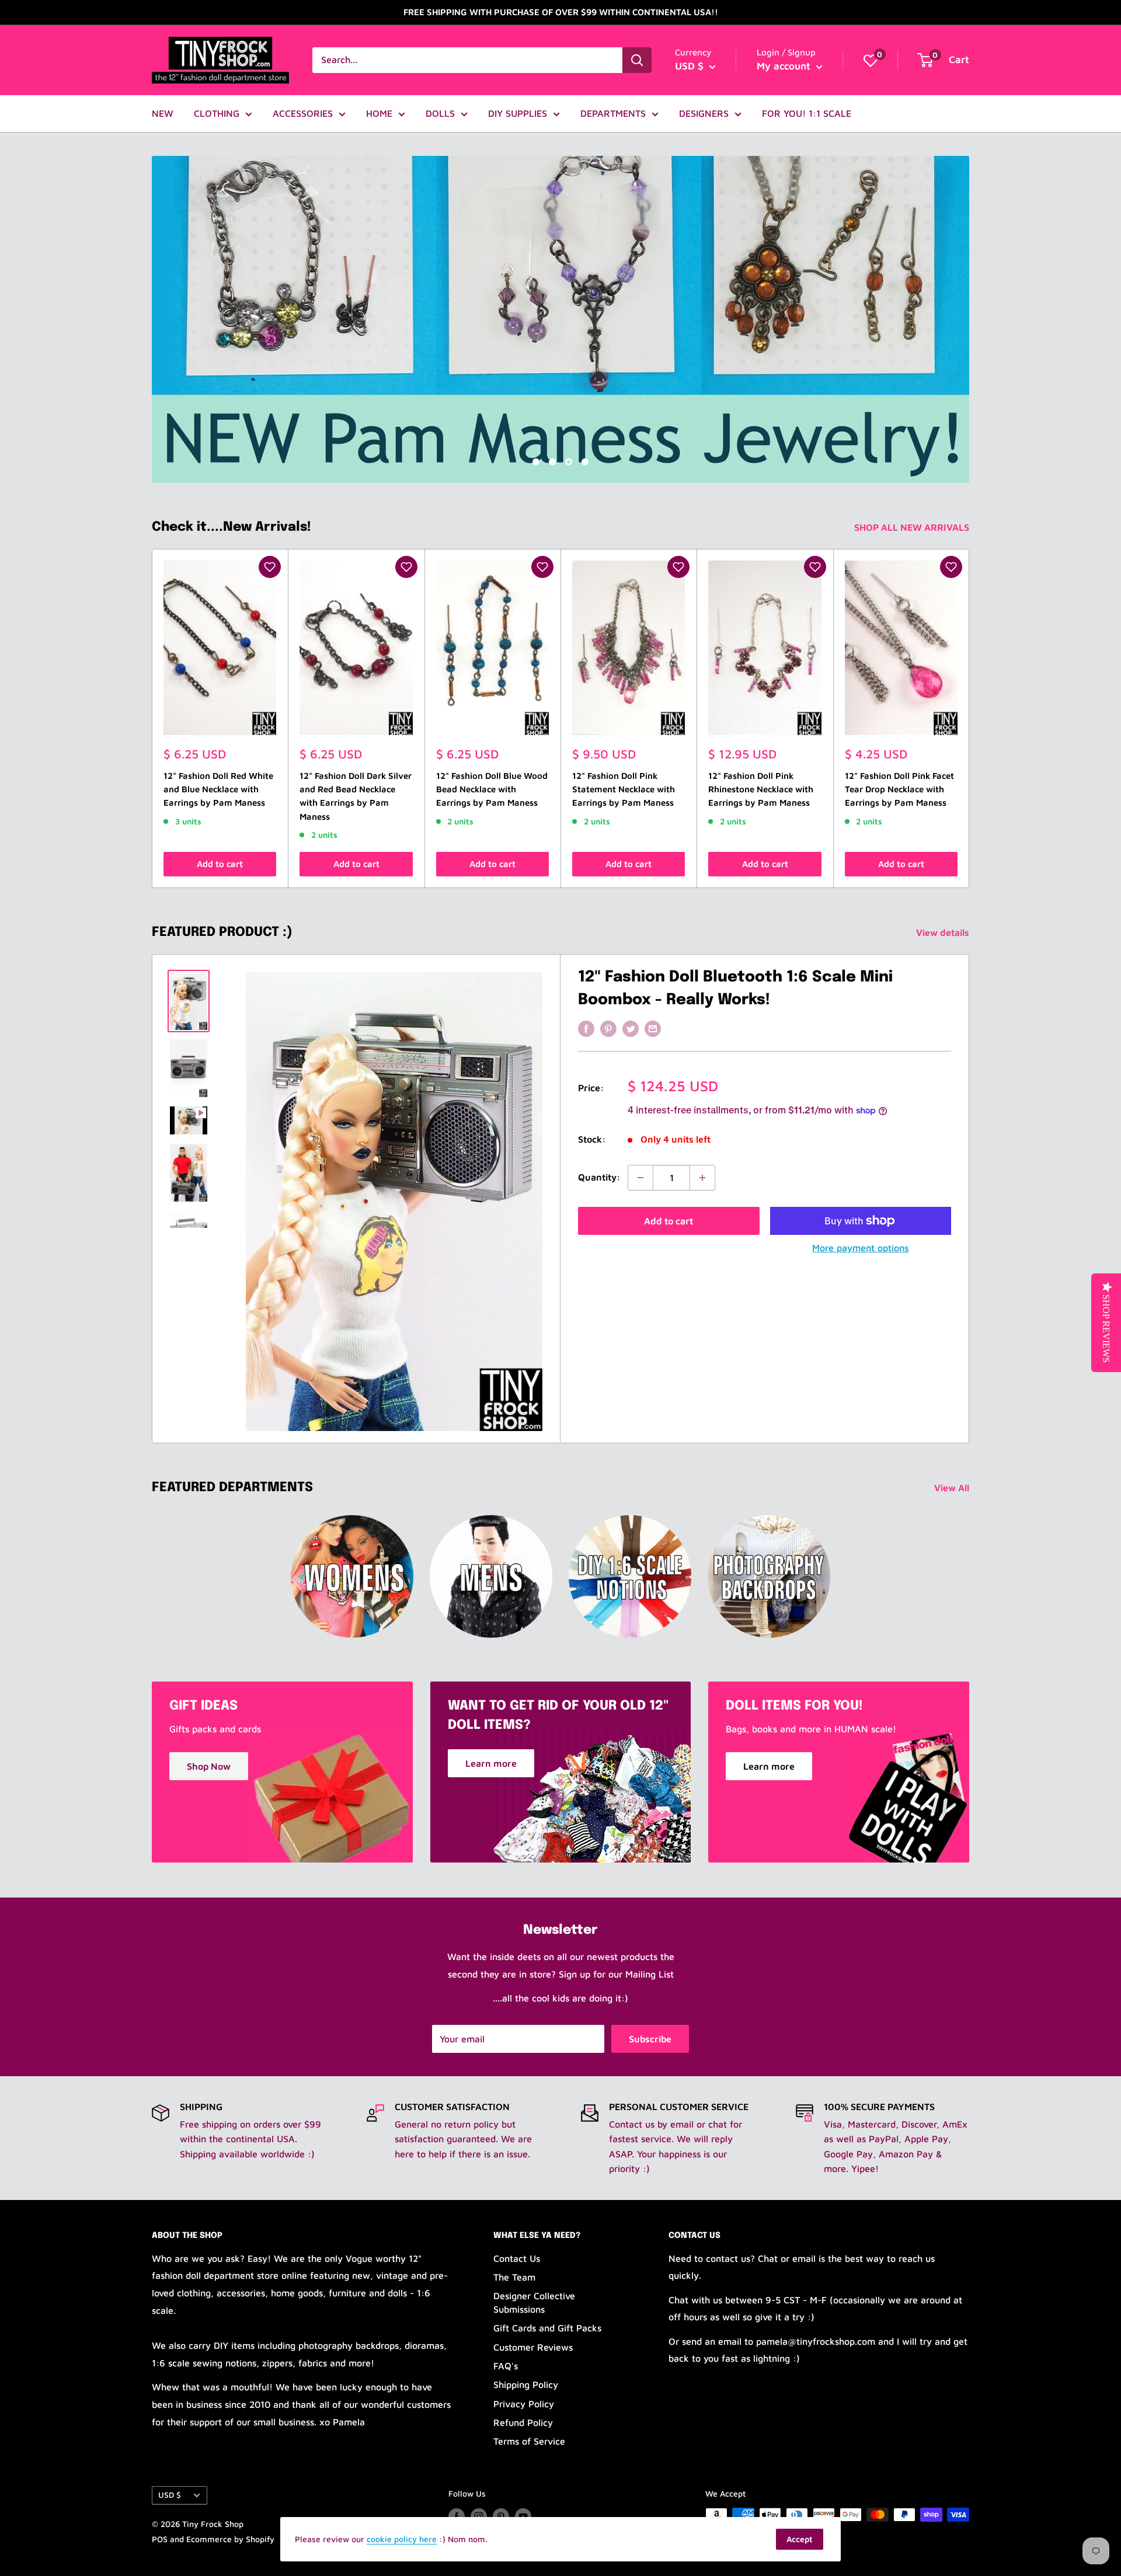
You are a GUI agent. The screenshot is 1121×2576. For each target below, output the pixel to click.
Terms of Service (529, 2441)
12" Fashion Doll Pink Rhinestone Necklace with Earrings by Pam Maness (761, 789)
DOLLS (440, 113)
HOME (379, 113)
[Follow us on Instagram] (479, 2516)
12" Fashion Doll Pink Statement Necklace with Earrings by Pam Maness (624, 789)
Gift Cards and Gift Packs (547, 2328)
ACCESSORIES (303, 113)
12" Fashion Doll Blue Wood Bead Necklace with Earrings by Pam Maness (492, 789)
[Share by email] (653, 1028)
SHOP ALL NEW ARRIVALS (913, 527)
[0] (871, 60)
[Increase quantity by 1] (702, 1178)
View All (953, 1488)
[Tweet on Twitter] (631, 1028)
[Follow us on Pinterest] (501, 2516)
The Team (514, 2277)
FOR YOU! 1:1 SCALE (807, 113)
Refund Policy (523, 2422)
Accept (800, 2539)
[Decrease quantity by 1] (640, 1178)
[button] (270, 567)
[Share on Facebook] (586, 1028)
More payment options (860, 1248)
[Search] (637, 60)
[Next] (969, 718)
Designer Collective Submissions (534, 2302)
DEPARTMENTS (613, 113)
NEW (163, 113)
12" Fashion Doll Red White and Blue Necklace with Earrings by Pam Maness (218, 789)
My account (785, 66)
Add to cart (220, 864)
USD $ (170, 2495)
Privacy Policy (524, 2404)
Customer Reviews (533, 2347)
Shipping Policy (526, 2384)
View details (944, 932)
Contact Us (517, 2258)
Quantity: (599, 1177)
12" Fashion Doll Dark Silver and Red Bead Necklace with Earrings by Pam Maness (356, 796)
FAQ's (506, 2366)
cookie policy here (402, 2539)
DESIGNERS (704, 113)
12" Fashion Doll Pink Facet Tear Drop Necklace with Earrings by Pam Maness (899, 789)
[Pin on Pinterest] (608, 1028)
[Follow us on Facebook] (457, 2516)
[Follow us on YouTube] (523, 2516)
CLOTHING (217, 113)
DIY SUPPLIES (518, 113)
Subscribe (650, 2039)
